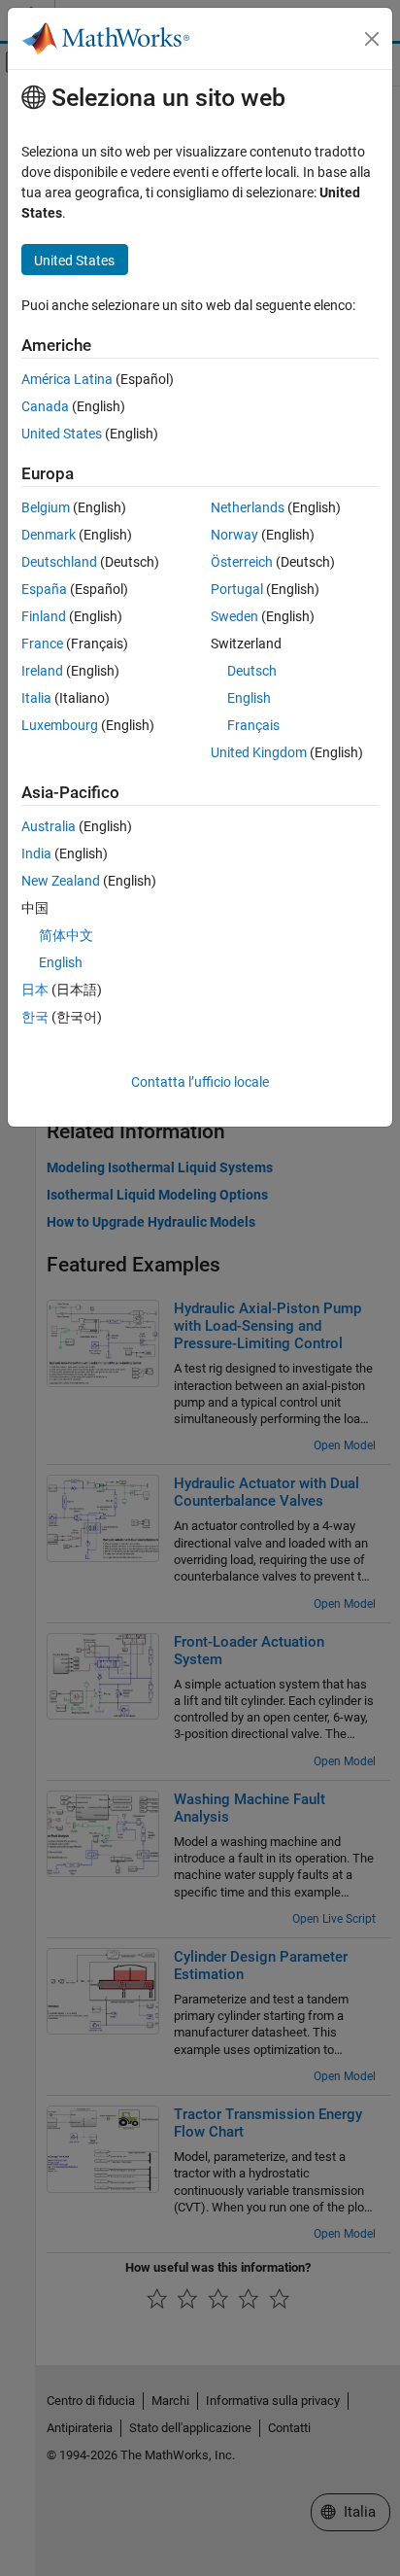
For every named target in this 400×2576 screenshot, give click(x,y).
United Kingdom (259, 752)
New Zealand (61, 881)
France (42, 644)
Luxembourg (60, 725)
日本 (35, 990)
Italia (36, 698)
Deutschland (59, 562)
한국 (35, 1017)
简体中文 (66, 935)
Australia (49, 826)
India (36, 853)
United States (62, 434)
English (249, 698)
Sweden (234, 616)
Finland (44, 616)
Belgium (46, 507)
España (44, 589)
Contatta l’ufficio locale (200, 1082)
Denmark (49, 535)
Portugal (237, 589)
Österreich (242, 562)
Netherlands (248, 507)
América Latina (67, 379)
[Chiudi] (372, 39)
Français (253, 725)
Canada (45, 406)
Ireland (42, 671)
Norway (234, 535)
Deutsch (252, 671)
